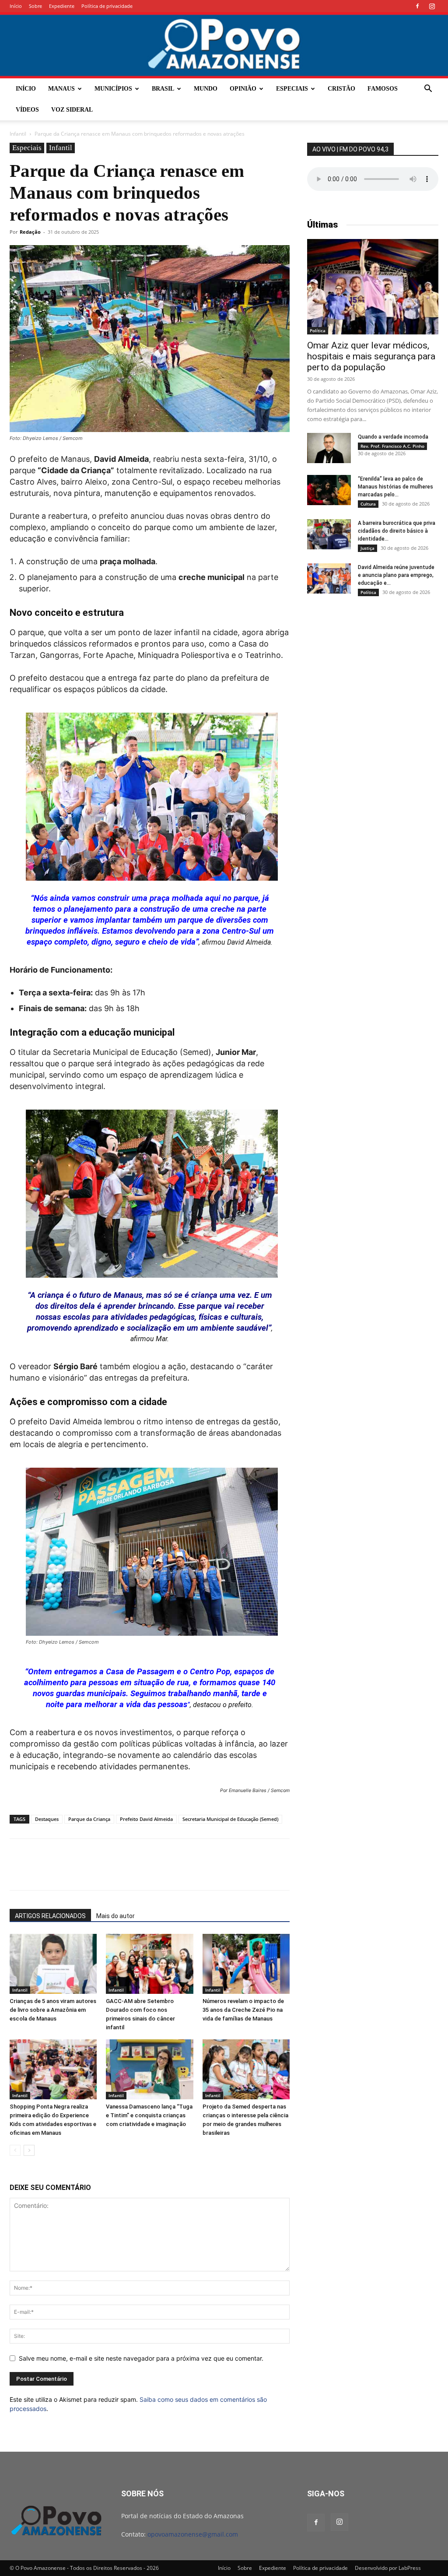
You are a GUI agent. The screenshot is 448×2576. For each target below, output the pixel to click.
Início (16, 6)
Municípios (113, 89)
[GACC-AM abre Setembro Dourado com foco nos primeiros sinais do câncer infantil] (149, 1964)
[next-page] (29, 2150)
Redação (30, 232)
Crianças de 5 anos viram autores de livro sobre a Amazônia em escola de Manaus (53, 2010)
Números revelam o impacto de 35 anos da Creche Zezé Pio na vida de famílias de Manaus (243, 2010)
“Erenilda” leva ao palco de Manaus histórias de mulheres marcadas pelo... (395, 487)
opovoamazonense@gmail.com (193, 2534)
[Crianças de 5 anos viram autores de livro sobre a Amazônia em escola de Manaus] (53, 1964)
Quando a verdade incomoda (393, 437)
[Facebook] (417, 6)
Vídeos (27, 110)
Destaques (47, 1819)
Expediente (62, 6)
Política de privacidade (107, 6)
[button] (428, 90)
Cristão (341, 89)
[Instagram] (432, 6)
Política (318, 330)
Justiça (367, 548)
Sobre (35, 6)
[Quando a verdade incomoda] (329, 448)
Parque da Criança (89, 1819)
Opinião (243, 89)
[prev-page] (15, 2150)
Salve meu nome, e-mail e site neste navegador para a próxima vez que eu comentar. (141, 2358)
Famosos (383, 89)
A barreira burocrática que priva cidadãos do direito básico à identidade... (397, 531)
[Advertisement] (373, 672)
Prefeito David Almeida (146, 1819)
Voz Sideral (72, 110)
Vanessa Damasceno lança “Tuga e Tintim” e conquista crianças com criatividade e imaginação (149, 2115)
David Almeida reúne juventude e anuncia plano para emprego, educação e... (396, 575)
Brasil (163, 89)
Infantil (18, 134)
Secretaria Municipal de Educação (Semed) (230, 1819)
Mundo (206, 89)
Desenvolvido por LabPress (388, 2568)
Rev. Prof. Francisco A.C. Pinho (392, 446)
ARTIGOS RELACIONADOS (50, 1916)
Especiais (292, 89)
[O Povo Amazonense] (224, 45)
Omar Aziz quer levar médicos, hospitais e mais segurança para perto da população (371, 356)
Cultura (368, 504)
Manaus (61, 89)
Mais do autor (115, 1916)
